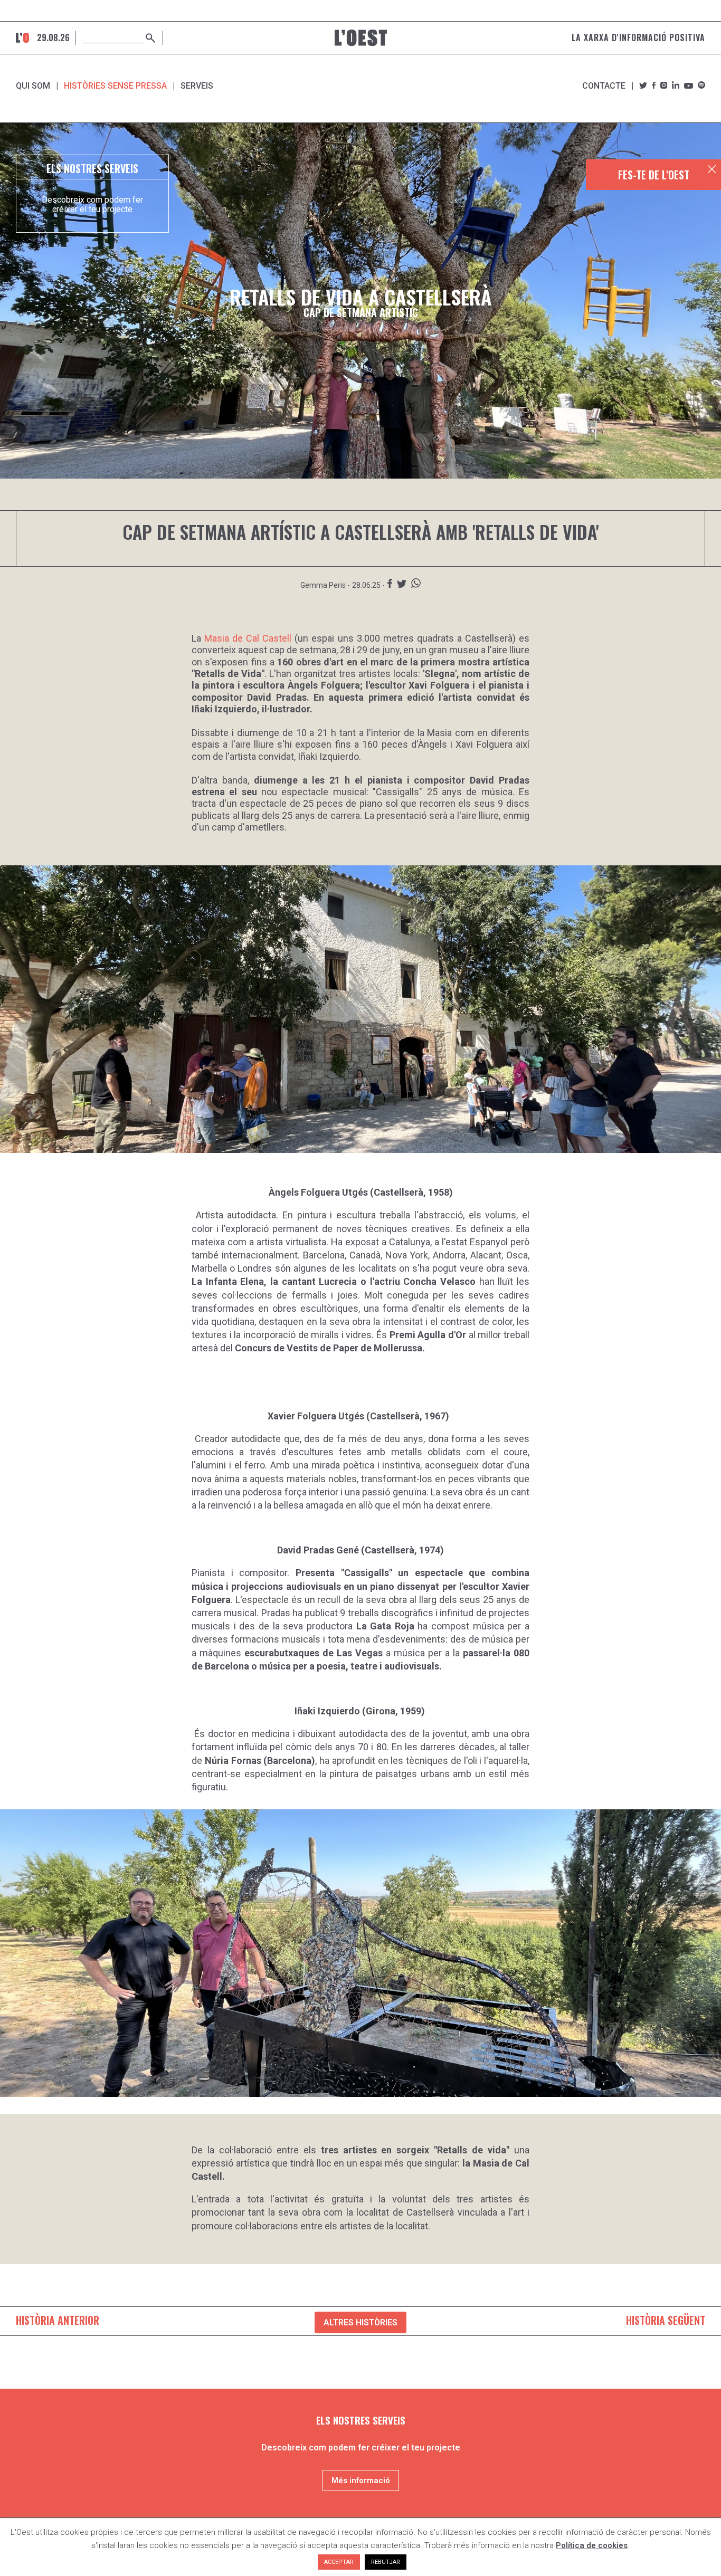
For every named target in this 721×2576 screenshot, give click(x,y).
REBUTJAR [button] (386, 2562)
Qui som (33, 86)
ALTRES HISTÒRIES (360, 2322)
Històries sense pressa (115, 86)
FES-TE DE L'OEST (654, 175)
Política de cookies (592, 2545)
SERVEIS (197, 86)
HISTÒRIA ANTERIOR (58, 2320)
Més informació (361, 2480)
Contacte (604, 86)
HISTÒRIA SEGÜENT (666, 2320)
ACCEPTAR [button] (339, 2562)
